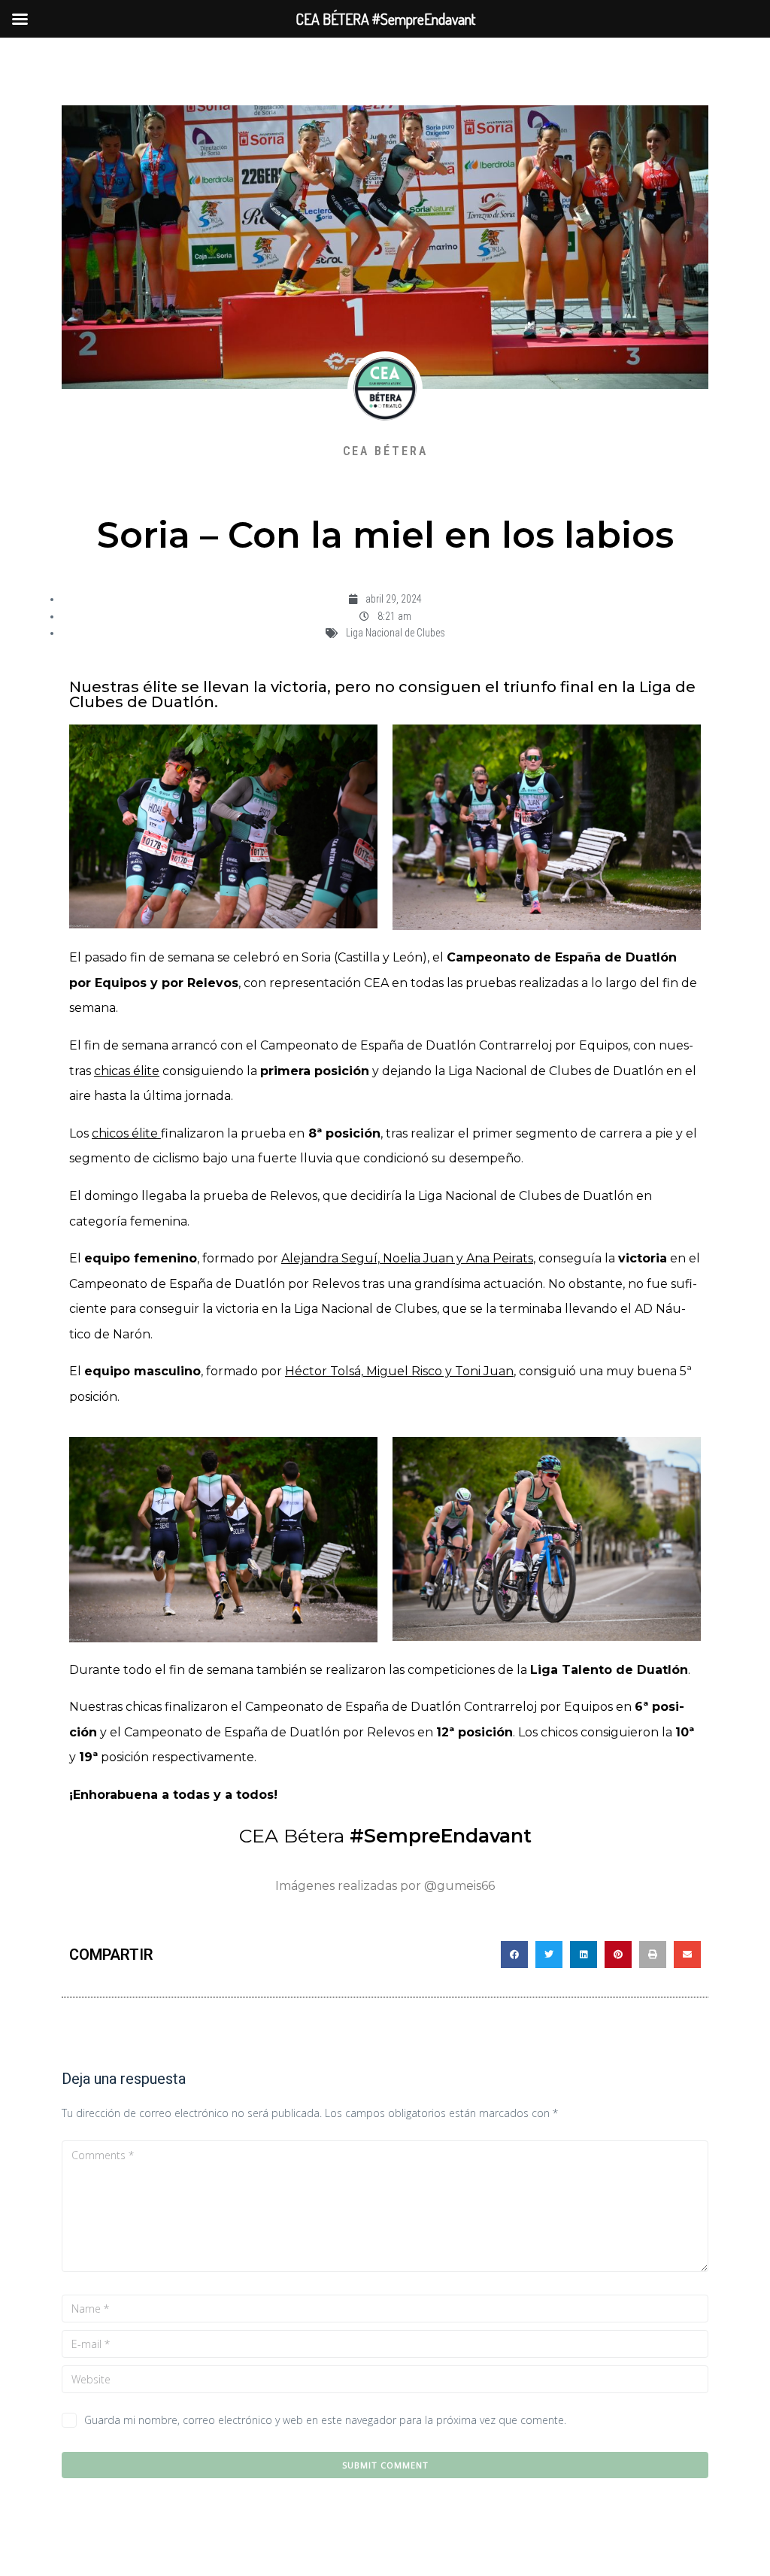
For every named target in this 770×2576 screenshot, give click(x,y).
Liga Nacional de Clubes (396, 633)
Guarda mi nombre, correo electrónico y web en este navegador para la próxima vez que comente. (325, 2420)
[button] (514, 1955)
